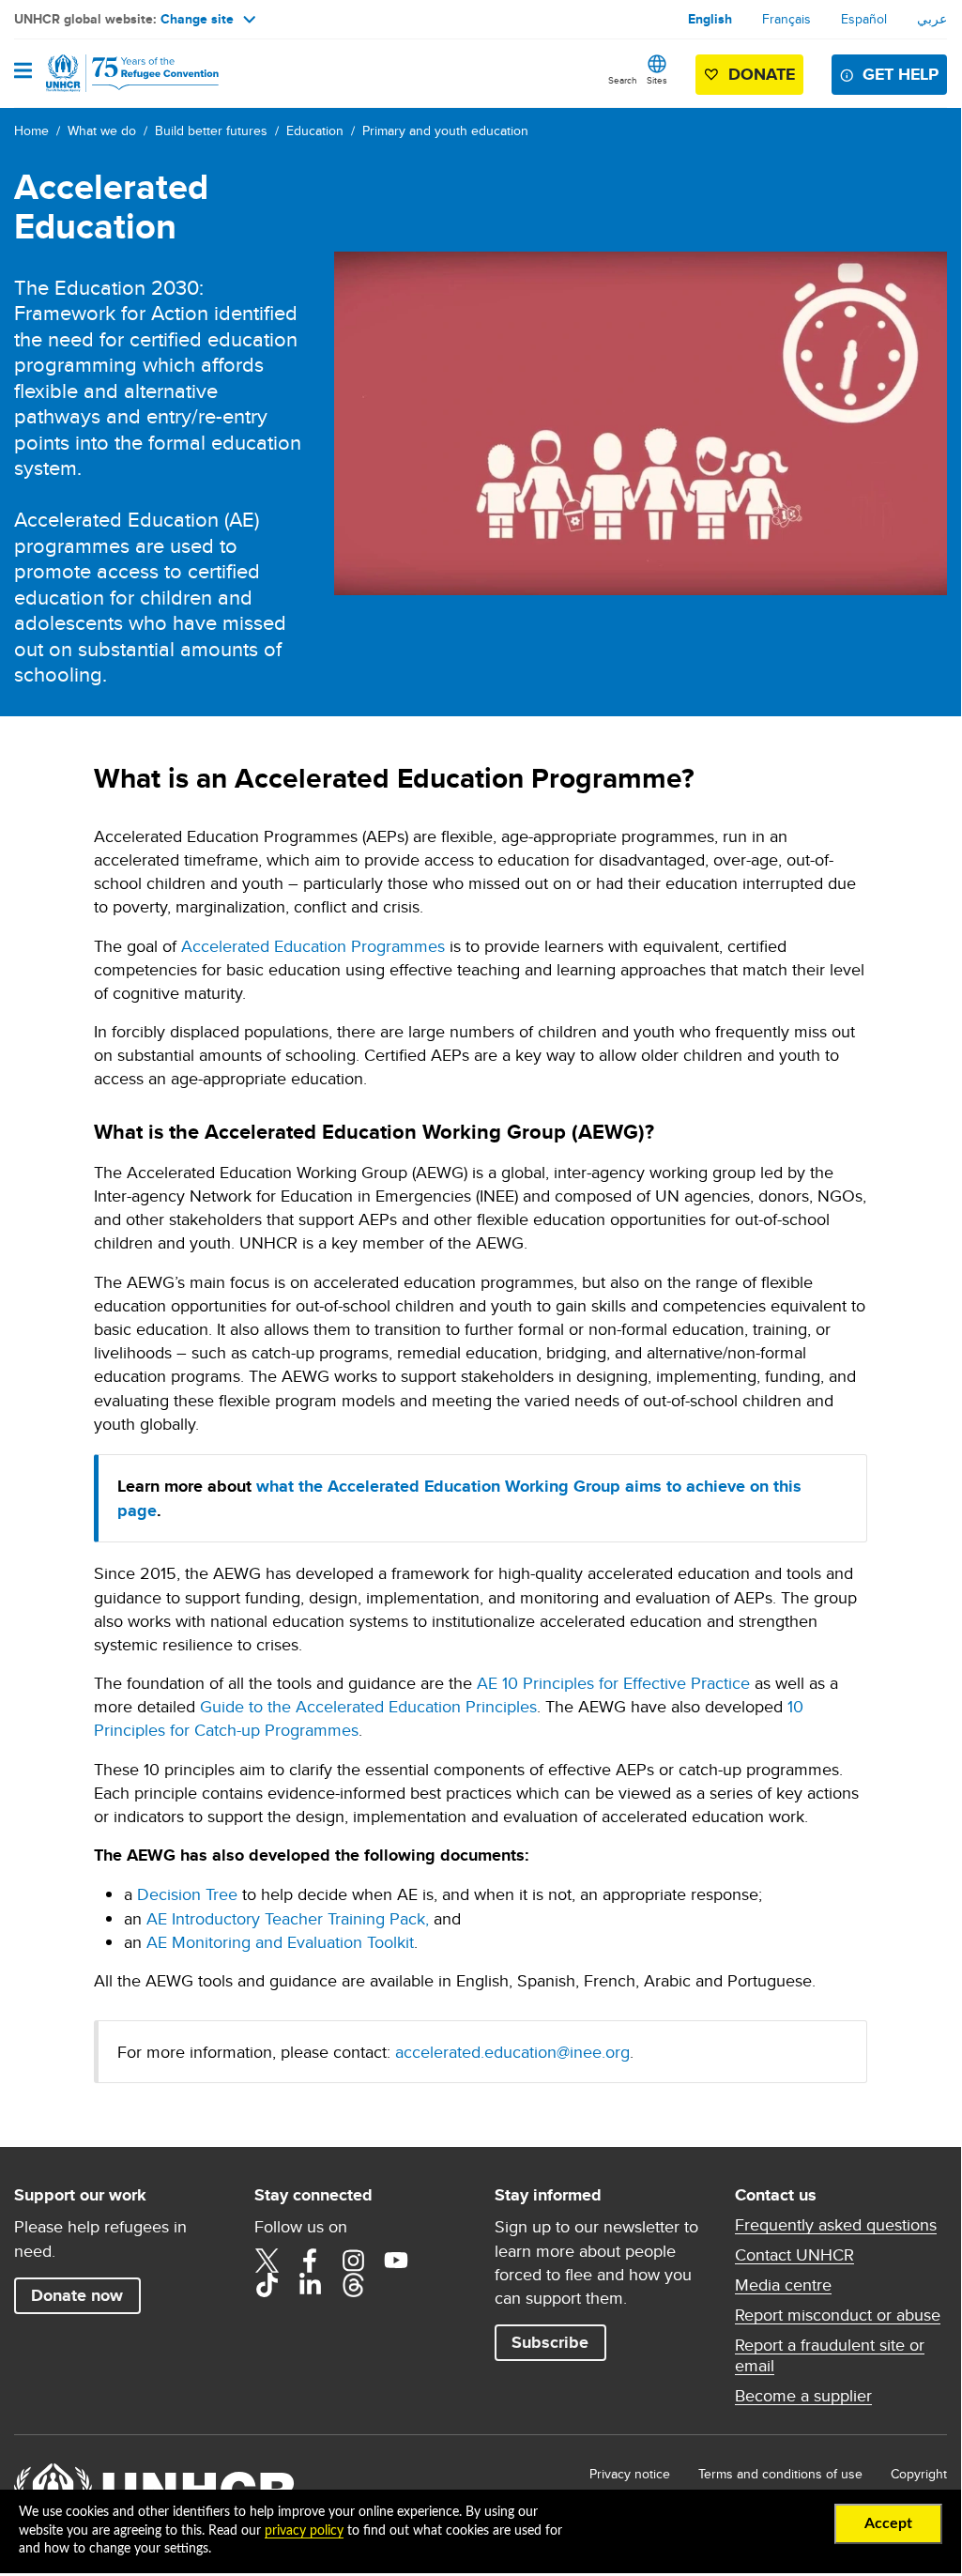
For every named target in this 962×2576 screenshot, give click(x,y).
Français (786, 19)
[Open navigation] (23, 72)
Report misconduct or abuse (838, 2315)
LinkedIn (310, 2285)
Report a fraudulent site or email (830, 2355)
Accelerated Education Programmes (313, 946)
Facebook (310, 2261)
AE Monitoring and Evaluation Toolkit (280, 1942)
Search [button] (623, 80)
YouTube (396, 2261)
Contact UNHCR (794, 2255)
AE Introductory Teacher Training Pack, (288, 1918)
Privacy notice (630, 2474)
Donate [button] (762, 74)
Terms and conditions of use (780, 2474)
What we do (102, 130)
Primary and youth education (445, 130)
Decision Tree (187, 1894)
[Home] (110, 73)
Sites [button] (657, 80)
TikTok (267, 2285)
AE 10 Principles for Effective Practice (613, 1683)
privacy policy (304, 2531)
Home (31, 130)
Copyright (919, 2474)
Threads (353, 2285)
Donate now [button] (77, 2295)
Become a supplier (803, 2396)
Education (315, 130)
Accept (888, 2523)
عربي (932, 19)
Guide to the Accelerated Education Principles (368, 1706)
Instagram (353, 2261)
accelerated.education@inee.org (512, 2052)
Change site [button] (197, 19)
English (710, 19)
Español (864, 19)
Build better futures (211, 130)
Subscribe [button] (550, 2342)
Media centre (783, 2285)
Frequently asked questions (836, 2225)
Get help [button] (901, 74)
